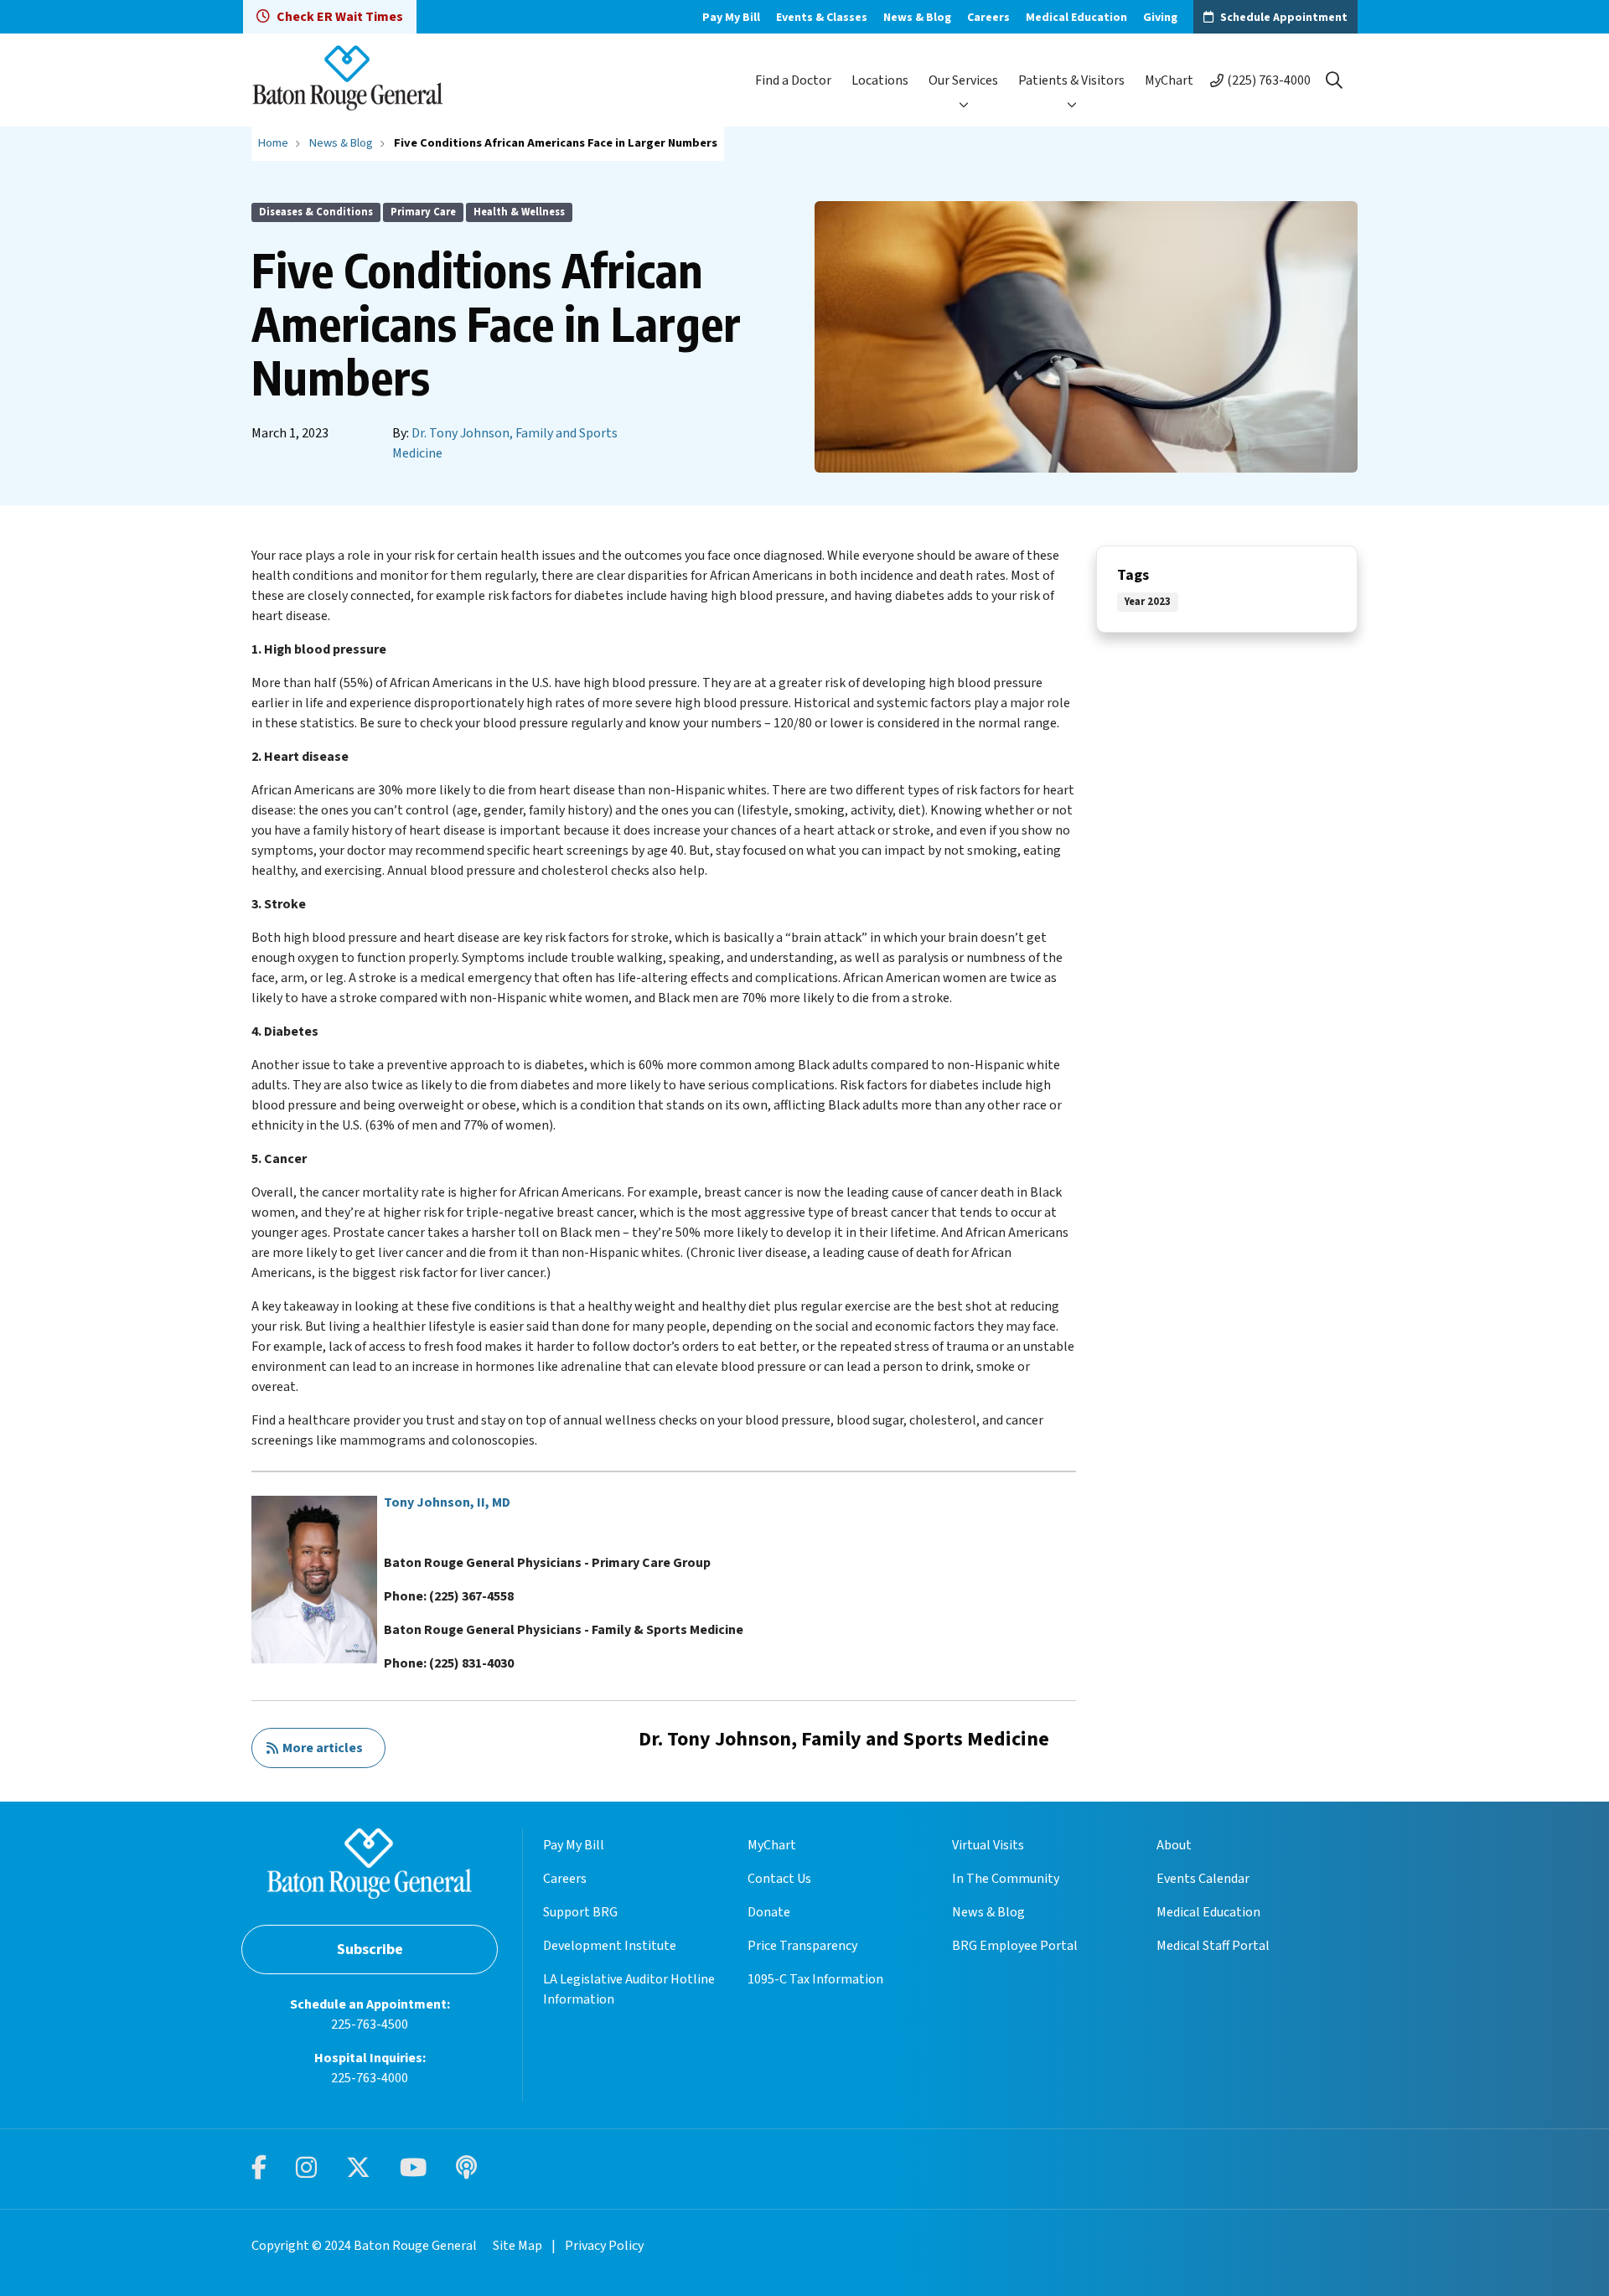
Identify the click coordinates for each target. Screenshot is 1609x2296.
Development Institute (610, 1946)
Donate (769, 1912)
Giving (1160, 18)
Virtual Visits (988, 1845)
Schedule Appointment (1284, 18)
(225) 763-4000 (1269, 80)
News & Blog (917, 18)
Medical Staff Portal (1213, 1946)
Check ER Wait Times (340, 17)
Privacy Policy (604, 2246)
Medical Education (1076, 18)
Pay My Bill (731, 18)
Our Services (963, 80)
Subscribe (370, 1950)
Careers (988, 18)
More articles (320, 1748)
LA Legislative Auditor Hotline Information (629, 1989)
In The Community (1006, 1879)
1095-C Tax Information (815, 1979)
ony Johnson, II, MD (451, 1502)
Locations (880, 80)
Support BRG (580, 1912)
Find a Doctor (793, 80)
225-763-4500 (370, 2025)
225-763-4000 (370, 2078)
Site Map (517, 2246)
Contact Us (779, 1879)
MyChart (1169, 80)
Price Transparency (802, 1946)
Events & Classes (822, 18)
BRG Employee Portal (1015, 1946)
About (1174, 1845)
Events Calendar (1203, 1879)
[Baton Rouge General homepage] (348, 80)
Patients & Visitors (1071, 80)
